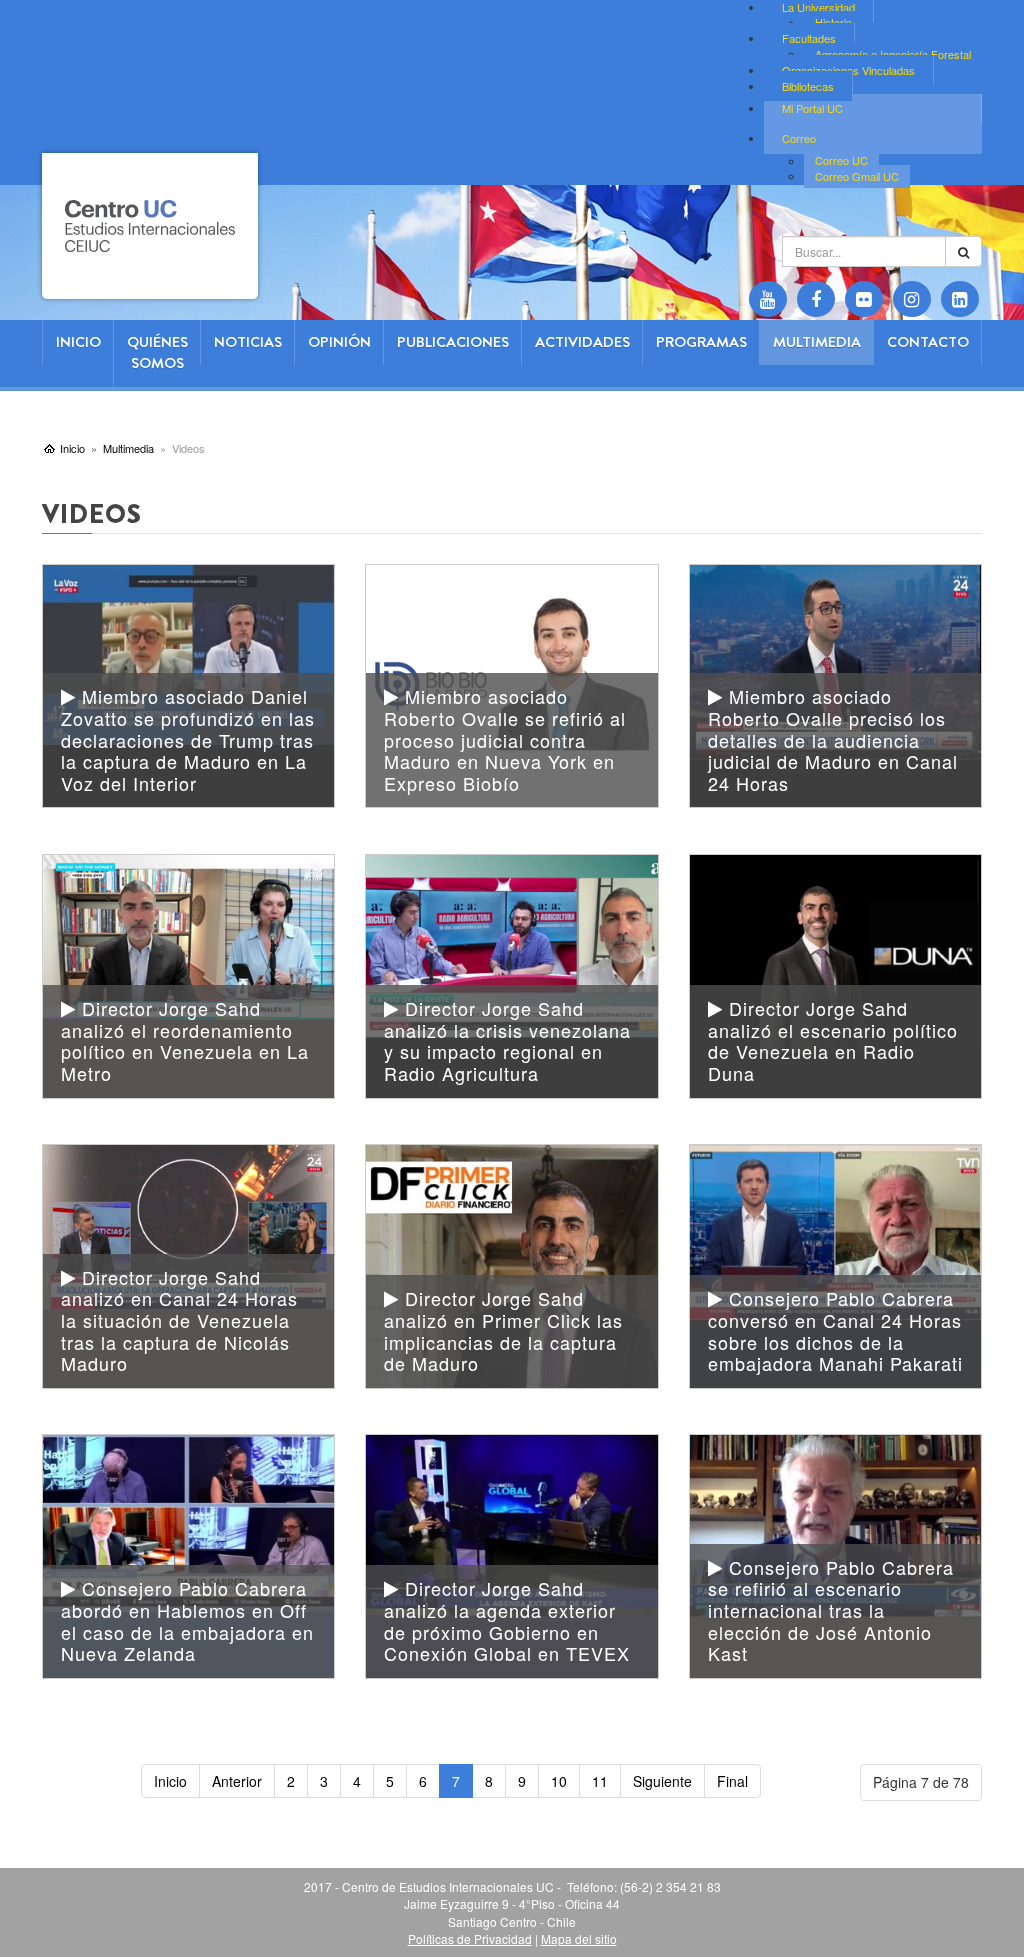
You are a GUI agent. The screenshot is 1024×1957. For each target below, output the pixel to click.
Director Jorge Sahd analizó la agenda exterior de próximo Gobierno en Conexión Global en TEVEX (507, 1620)
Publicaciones (453, 342)
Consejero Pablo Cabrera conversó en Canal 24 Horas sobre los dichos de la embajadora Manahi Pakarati (835, 1330)
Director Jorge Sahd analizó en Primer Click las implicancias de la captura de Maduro (503, 1330)
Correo (799, 138)
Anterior (237, 1781)
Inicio (78, 342)
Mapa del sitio (579, 1938)
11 (600, 1781)
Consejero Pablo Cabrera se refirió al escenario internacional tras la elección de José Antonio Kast (831, 1610)
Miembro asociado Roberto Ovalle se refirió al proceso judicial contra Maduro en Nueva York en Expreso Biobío (505, 739)
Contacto (928, 342)
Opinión (339, 342)
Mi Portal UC (812, 108)
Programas (701, 342)
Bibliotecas (808, 86)
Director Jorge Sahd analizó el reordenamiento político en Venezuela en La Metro (185, 1040)
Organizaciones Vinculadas (848, 70)
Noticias (248, 342)
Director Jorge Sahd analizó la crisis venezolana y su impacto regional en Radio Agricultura (507, 1040)
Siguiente (662, 1781)
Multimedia (817, 342)
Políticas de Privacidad (470, 1938)
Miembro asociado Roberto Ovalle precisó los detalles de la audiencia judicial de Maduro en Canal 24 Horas (833, 739)
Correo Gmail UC (857, 176)
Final (732, 1781)
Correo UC (841, 161)
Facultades (809, 38)
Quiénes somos (157, 352)
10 (559, 1781)
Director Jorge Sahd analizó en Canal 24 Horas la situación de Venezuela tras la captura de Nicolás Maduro (179, 1320)
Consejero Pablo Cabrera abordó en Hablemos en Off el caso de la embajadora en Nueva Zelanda (187, 1620)
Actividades (582, 342)
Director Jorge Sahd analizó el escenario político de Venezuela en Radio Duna (833, 1040)
